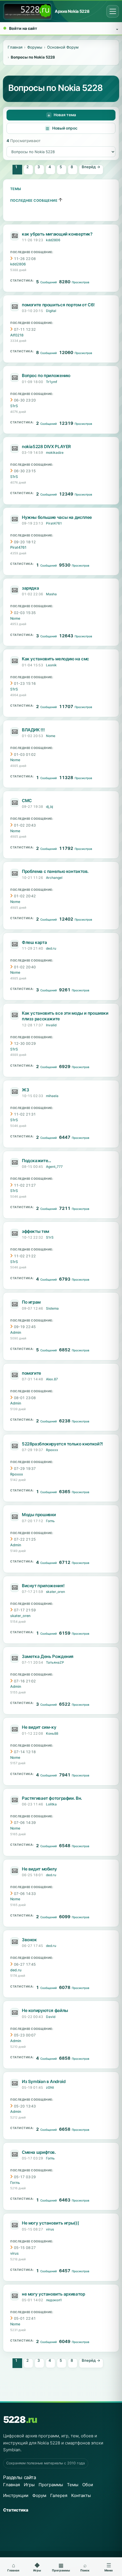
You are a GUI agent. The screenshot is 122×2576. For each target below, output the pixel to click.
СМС (27, 801)
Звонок (29, 1940)
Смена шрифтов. (39, 2152)
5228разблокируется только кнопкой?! (62, 1444)
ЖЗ (25, 1090)
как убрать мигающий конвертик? (57, 234)
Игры (29, 2485)
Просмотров (81, 282)
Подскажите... (36, 1161)
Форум (39, 2495)
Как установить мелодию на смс (55, 659)
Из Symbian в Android (44, 2081)
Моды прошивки (39, 1515)
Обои (88, 2485)
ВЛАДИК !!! (33, 730)
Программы (51, 2485)
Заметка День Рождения (48, 1656)
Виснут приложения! (43, 1586)
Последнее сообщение (34, 200)
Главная (11, 2485)
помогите (31, 1373)
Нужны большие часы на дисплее (57, 517)
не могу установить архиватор (53, 2294)
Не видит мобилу (39, 1869)
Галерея (59, 2495)
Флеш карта (34, 942)
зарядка (30, 588)
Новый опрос (65, 128)
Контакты (81, 2495)
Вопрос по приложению (46, 375)
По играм (31, 1302)
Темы (16, 189)
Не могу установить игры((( (50, 2223)
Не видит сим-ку (39, 1727)
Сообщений (49, 282)
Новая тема (65, 115)
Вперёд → (91, 167)
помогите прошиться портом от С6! (58, 305)
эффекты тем (35, 1231)
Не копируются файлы (45, 2010)
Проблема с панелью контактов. (55, 871)
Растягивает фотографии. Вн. (52, 1798)
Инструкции (16, 2495)
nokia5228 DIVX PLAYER (46, 447)
